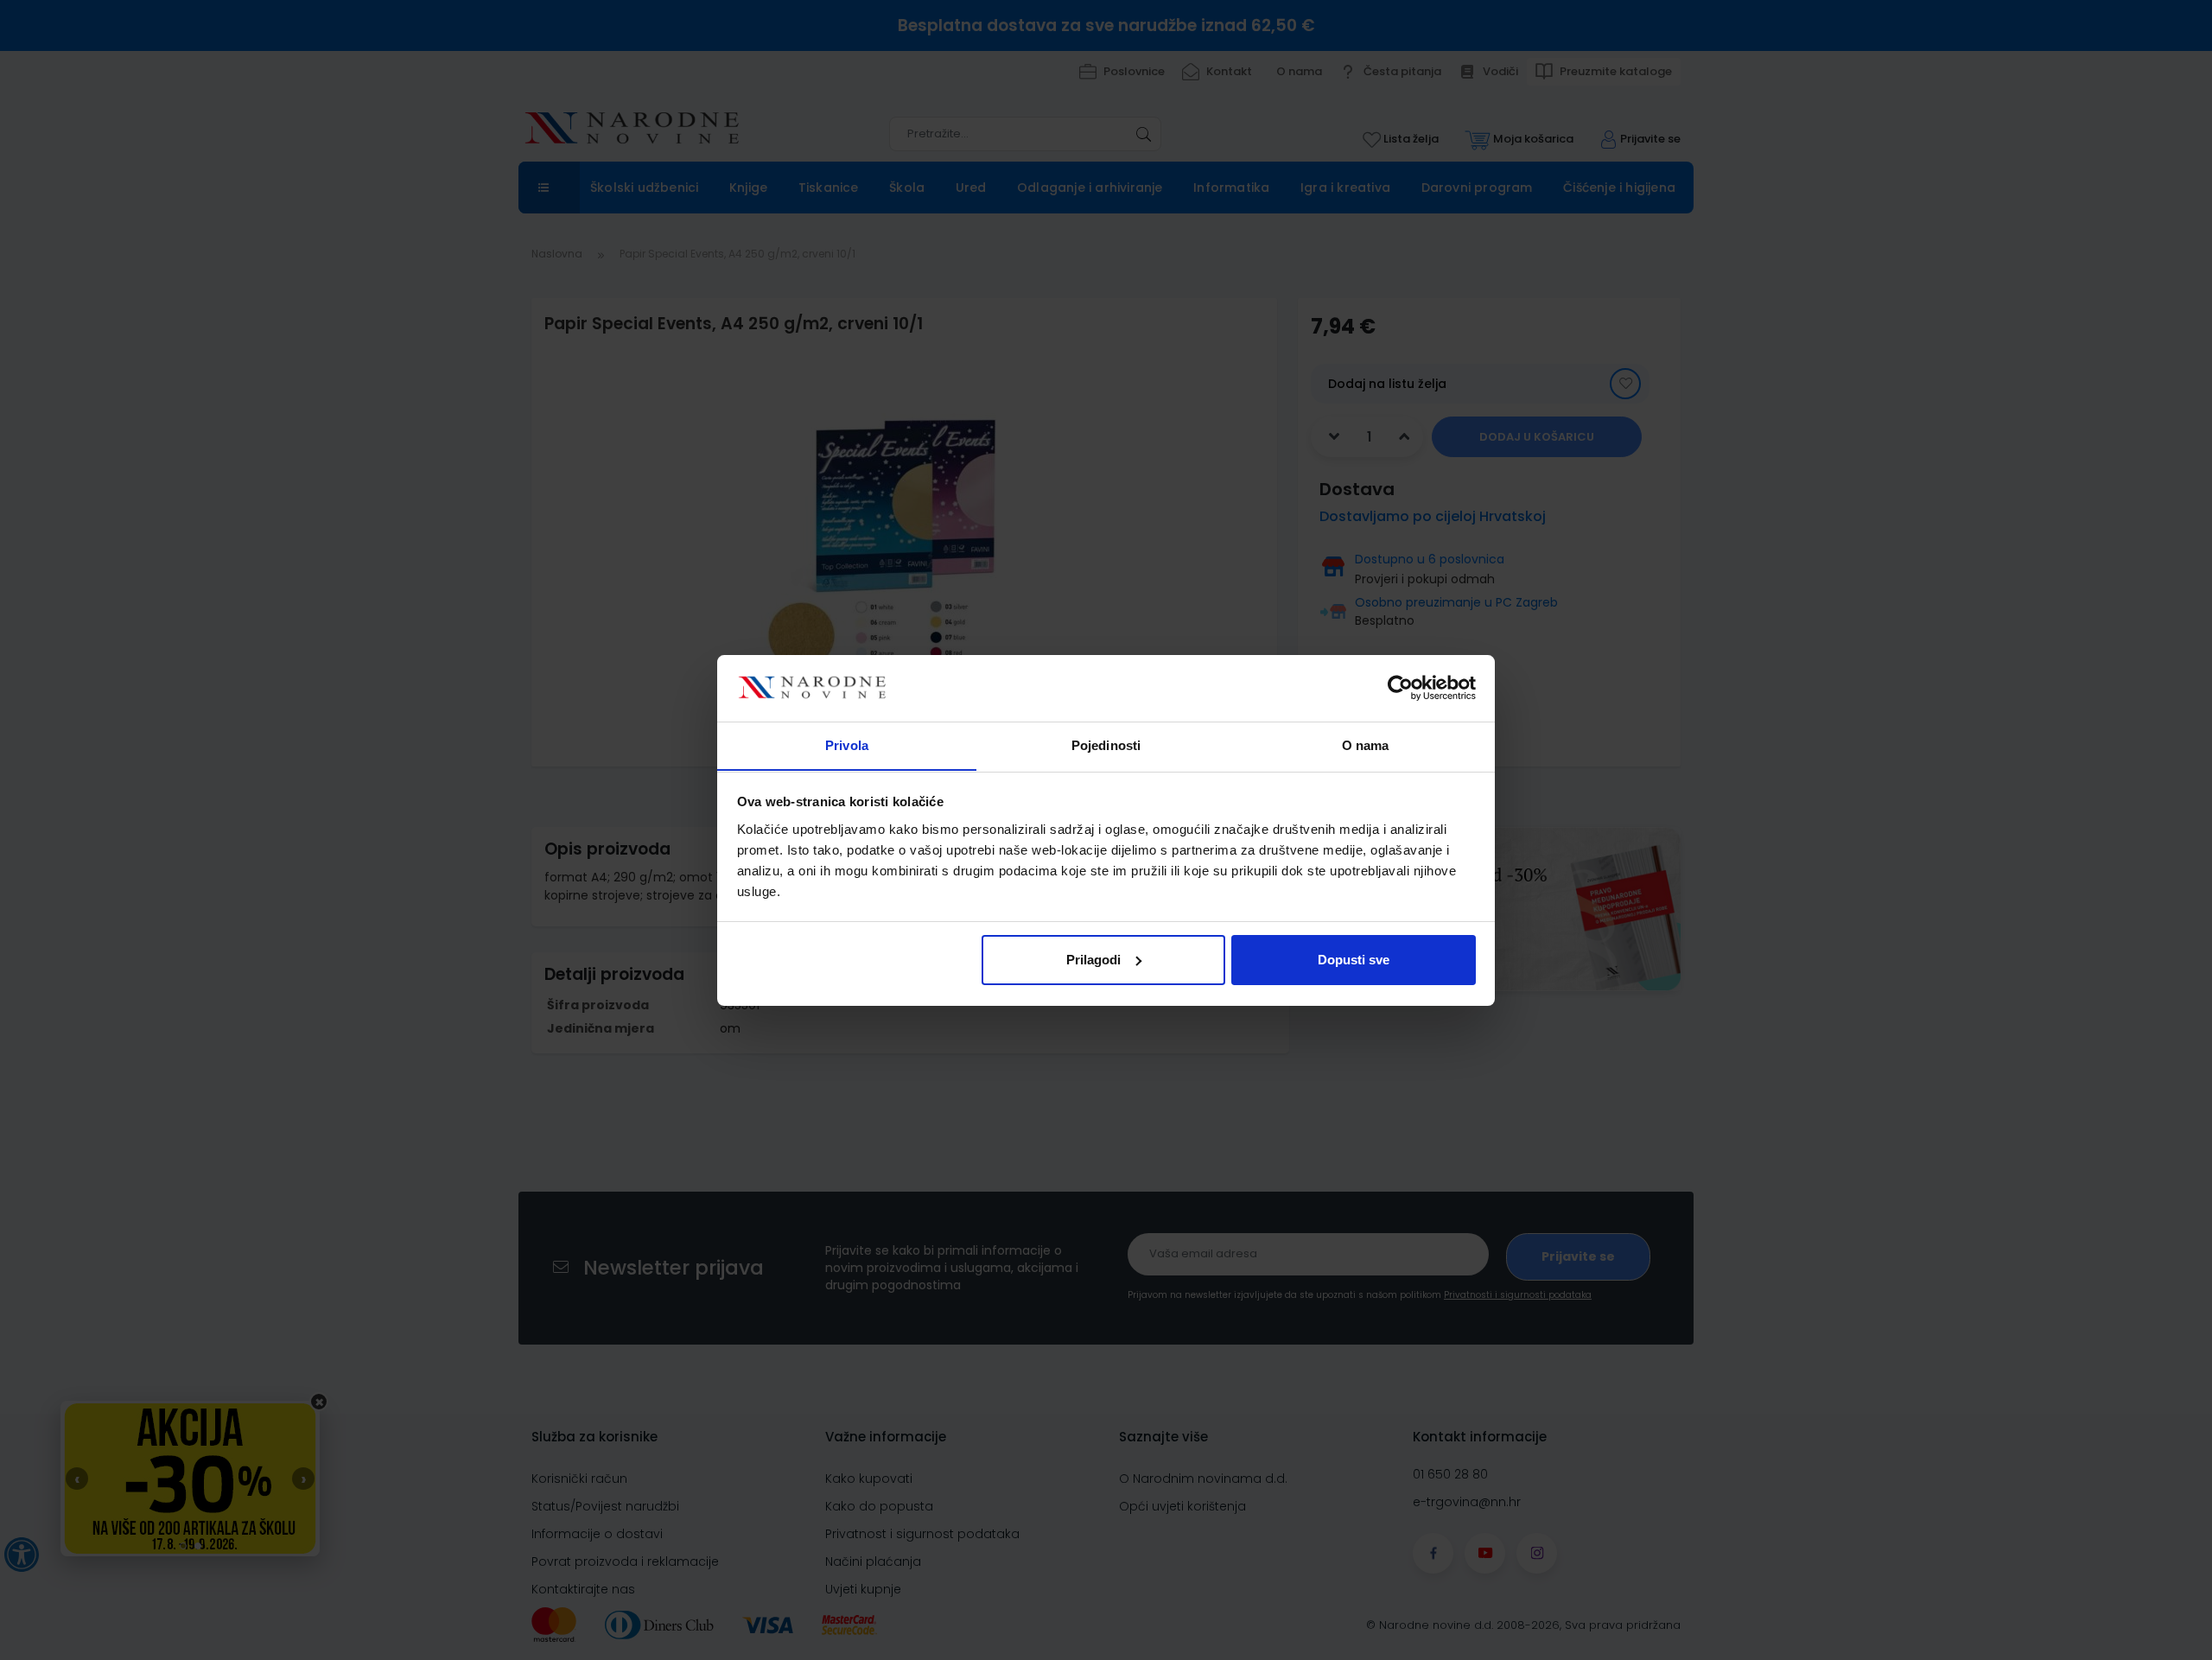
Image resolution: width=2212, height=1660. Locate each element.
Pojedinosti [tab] (1106, 744)
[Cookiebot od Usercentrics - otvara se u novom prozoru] (1400, 688)
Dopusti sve (1354, 960)
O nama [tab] (1366, 744)
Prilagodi (1093, 960)
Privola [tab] (847, 744)
